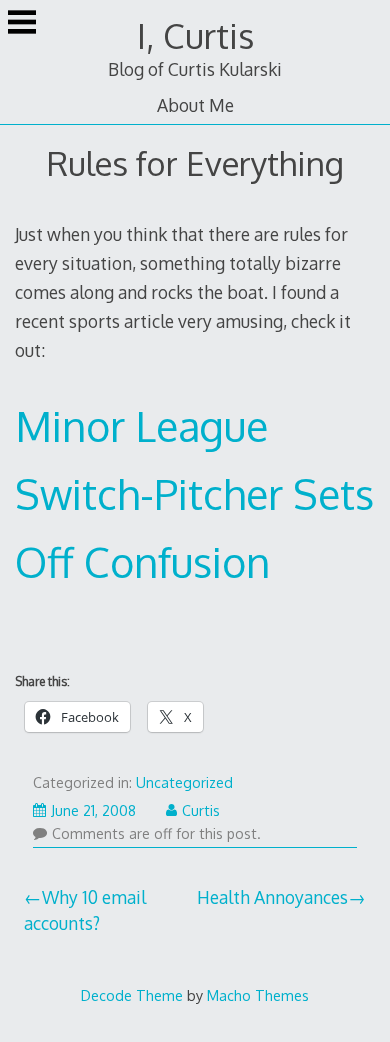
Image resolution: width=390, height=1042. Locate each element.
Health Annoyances (272, 897)
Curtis (201, 810)
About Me (195, 105)
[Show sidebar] (22, 24)
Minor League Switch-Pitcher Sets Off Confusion (194, 494)
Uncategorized (184, 782)
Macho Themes (258, 995)
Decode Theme (132, 995)
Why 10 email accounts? (85, 910)
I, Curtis (195, 35)
